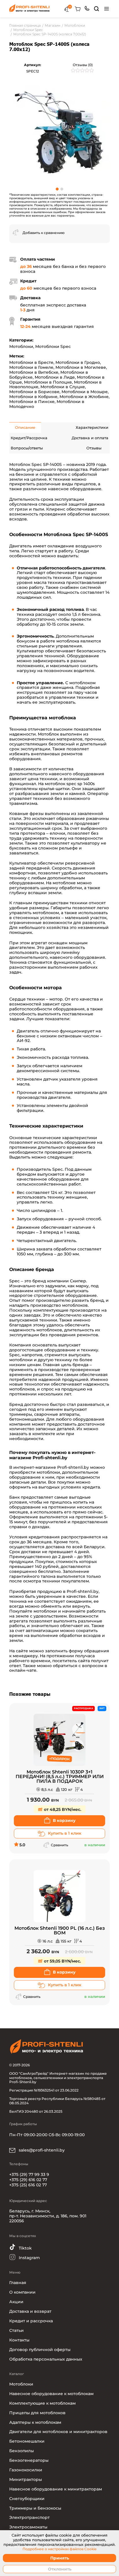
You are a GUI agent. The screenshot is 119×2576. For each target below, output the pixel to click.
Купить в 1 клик (65, 1833)
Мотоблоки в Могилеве (81, 367)
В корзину (64, 1820)
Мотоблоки (21, 346)
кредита (91, 1487)
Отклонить (60, 2569)
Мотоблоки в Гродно (78, 362)
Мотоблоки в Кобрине (33, 397)
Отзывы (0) (83, 65)
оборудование (25, 1477)
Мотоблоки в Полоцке (48, 382)
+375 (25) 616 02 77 (28, 2185)
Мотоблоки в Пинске (32, 402)
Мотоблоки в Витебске (34, 372)
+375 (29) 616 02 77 (28, 2180)
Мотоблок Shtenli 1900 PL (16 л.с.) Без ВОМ (60, 1931)
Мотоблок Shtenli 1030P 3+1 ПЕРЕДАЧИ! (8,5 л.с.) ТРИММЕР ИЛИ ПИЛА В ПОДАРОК (60, 1777)
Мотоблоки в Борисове (34, 392)
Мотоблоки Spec (53, 346)
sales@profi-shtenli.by (41, 2150)
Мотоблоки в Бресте (31, 362)
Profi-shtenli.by (73, 1467)
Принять (60, 2558)
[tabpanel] (59, 131)
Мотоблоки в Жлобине (84, 397)
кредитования (44, 1537)
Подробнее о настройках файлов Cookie (59, 2549)
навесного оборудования (77, 774)
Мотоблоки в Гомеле (31, 367)
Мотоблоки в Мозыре (85, 392)
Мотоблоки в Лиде (55, 377)
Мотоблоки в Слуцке (63, 387)
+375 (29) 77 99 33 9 (29, 2174)
